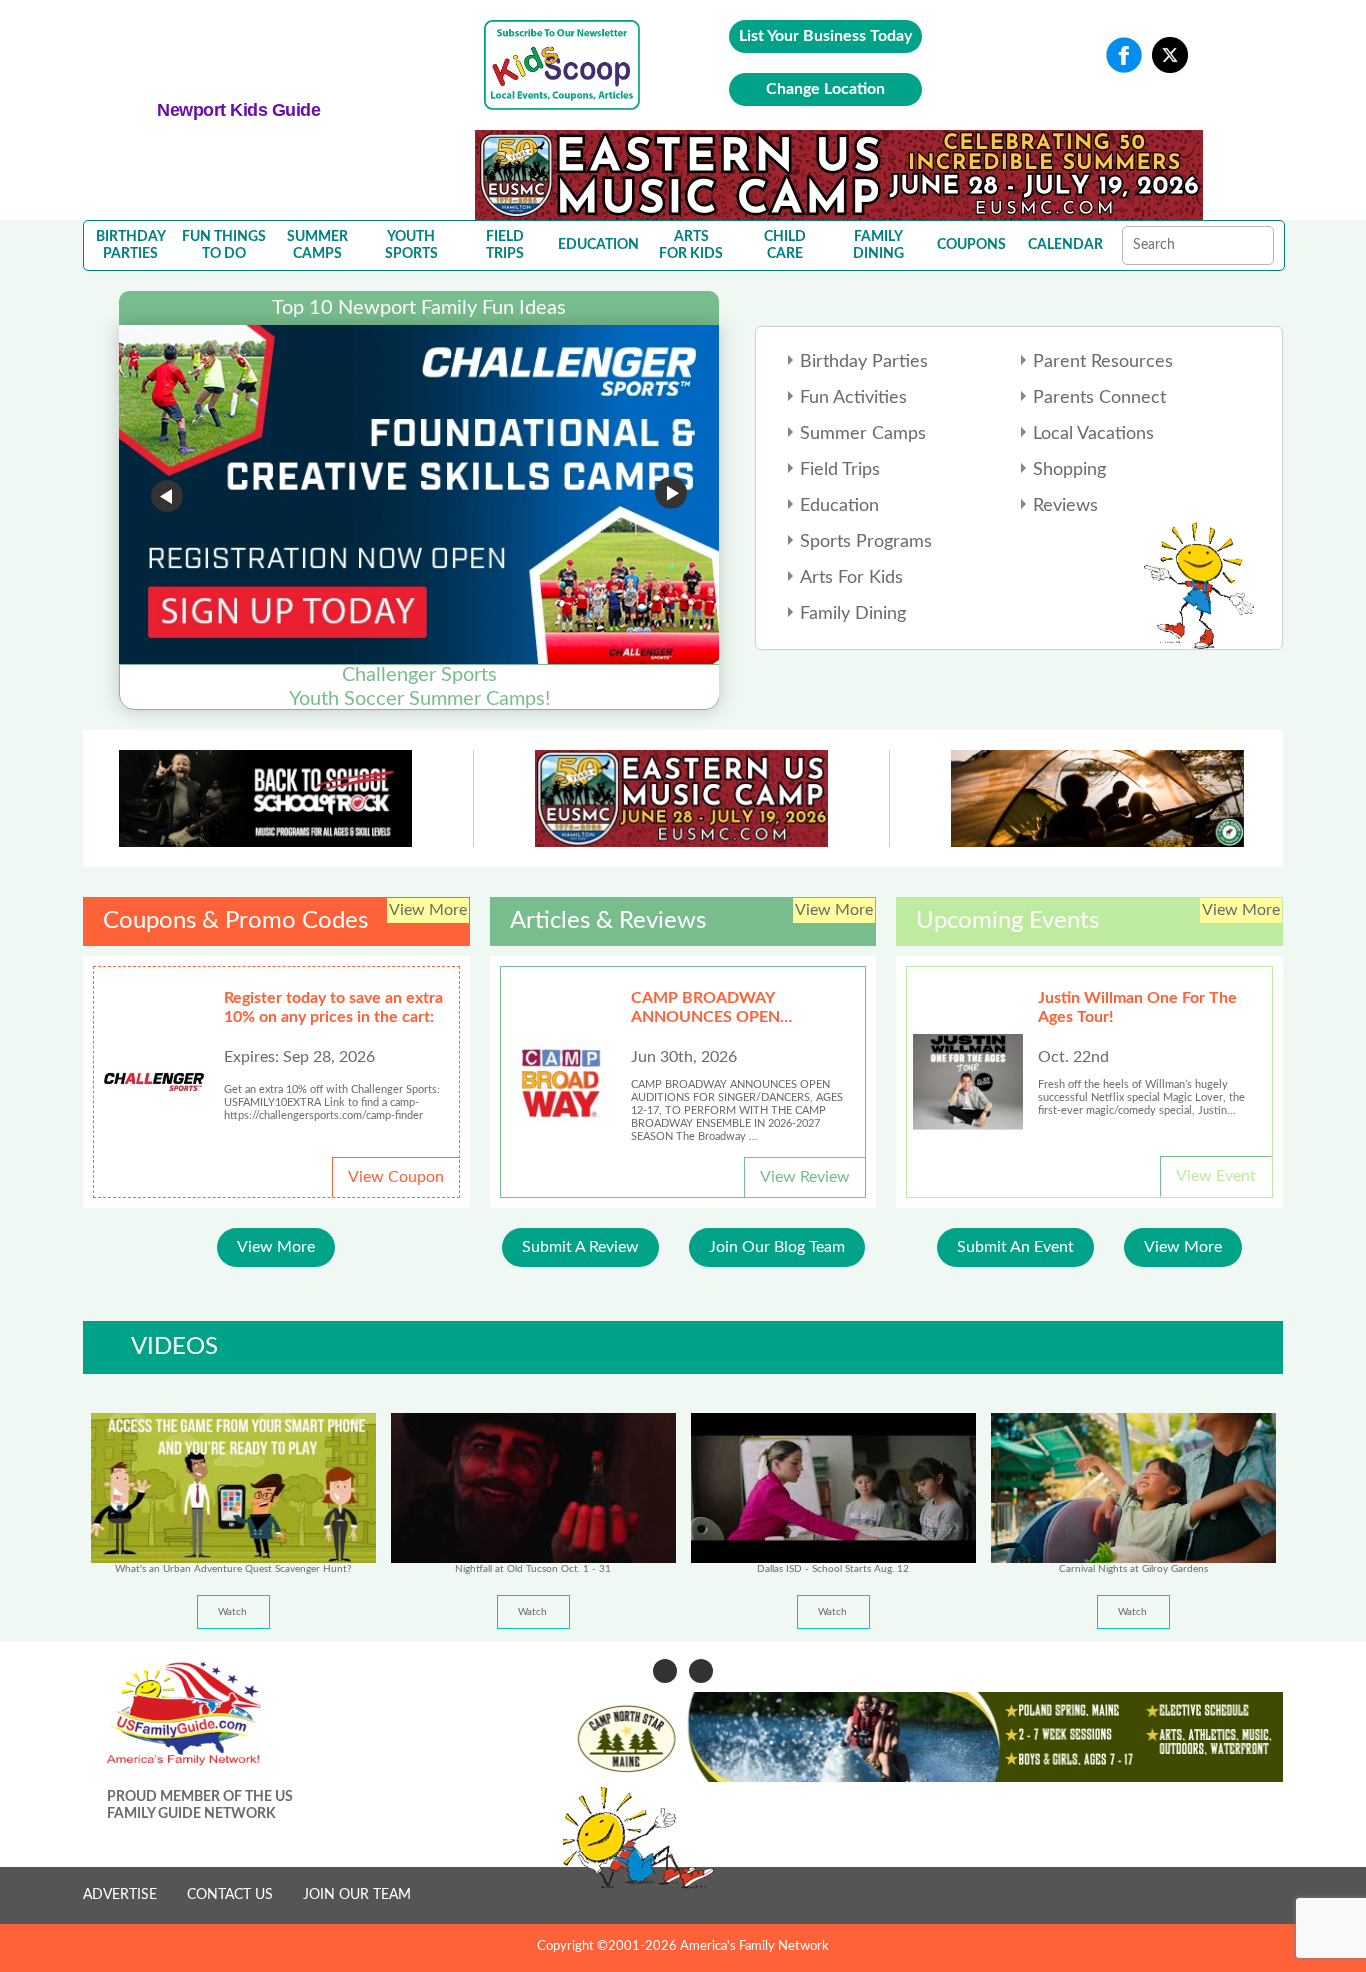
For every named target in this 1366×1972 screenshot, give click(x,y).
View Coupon (396, 1177)
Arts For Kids (851, 578)
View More (276, 1247)
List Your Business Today (825, 36)
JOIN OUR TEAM (357, 1895)
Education (839, 506)
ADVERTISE (120, 1895)
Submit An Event (1015, 1247)
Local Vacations (1093, 434)
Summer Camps (863, 434)
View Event (1216, 1176)
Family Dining (853, 614)
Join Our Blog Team (777, 1247)
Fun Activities (853, 398)
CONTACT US (230, 1895)
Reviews (1065, 506)
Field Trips (840, 470)
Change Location (825, 89)
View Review (805, 1177)
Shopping (1069, 470)
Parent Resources (1103, 362)
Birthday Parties (864, 362)
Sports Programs (866, 542)
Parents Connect (1099, 398)
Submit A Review (580, 1247)
